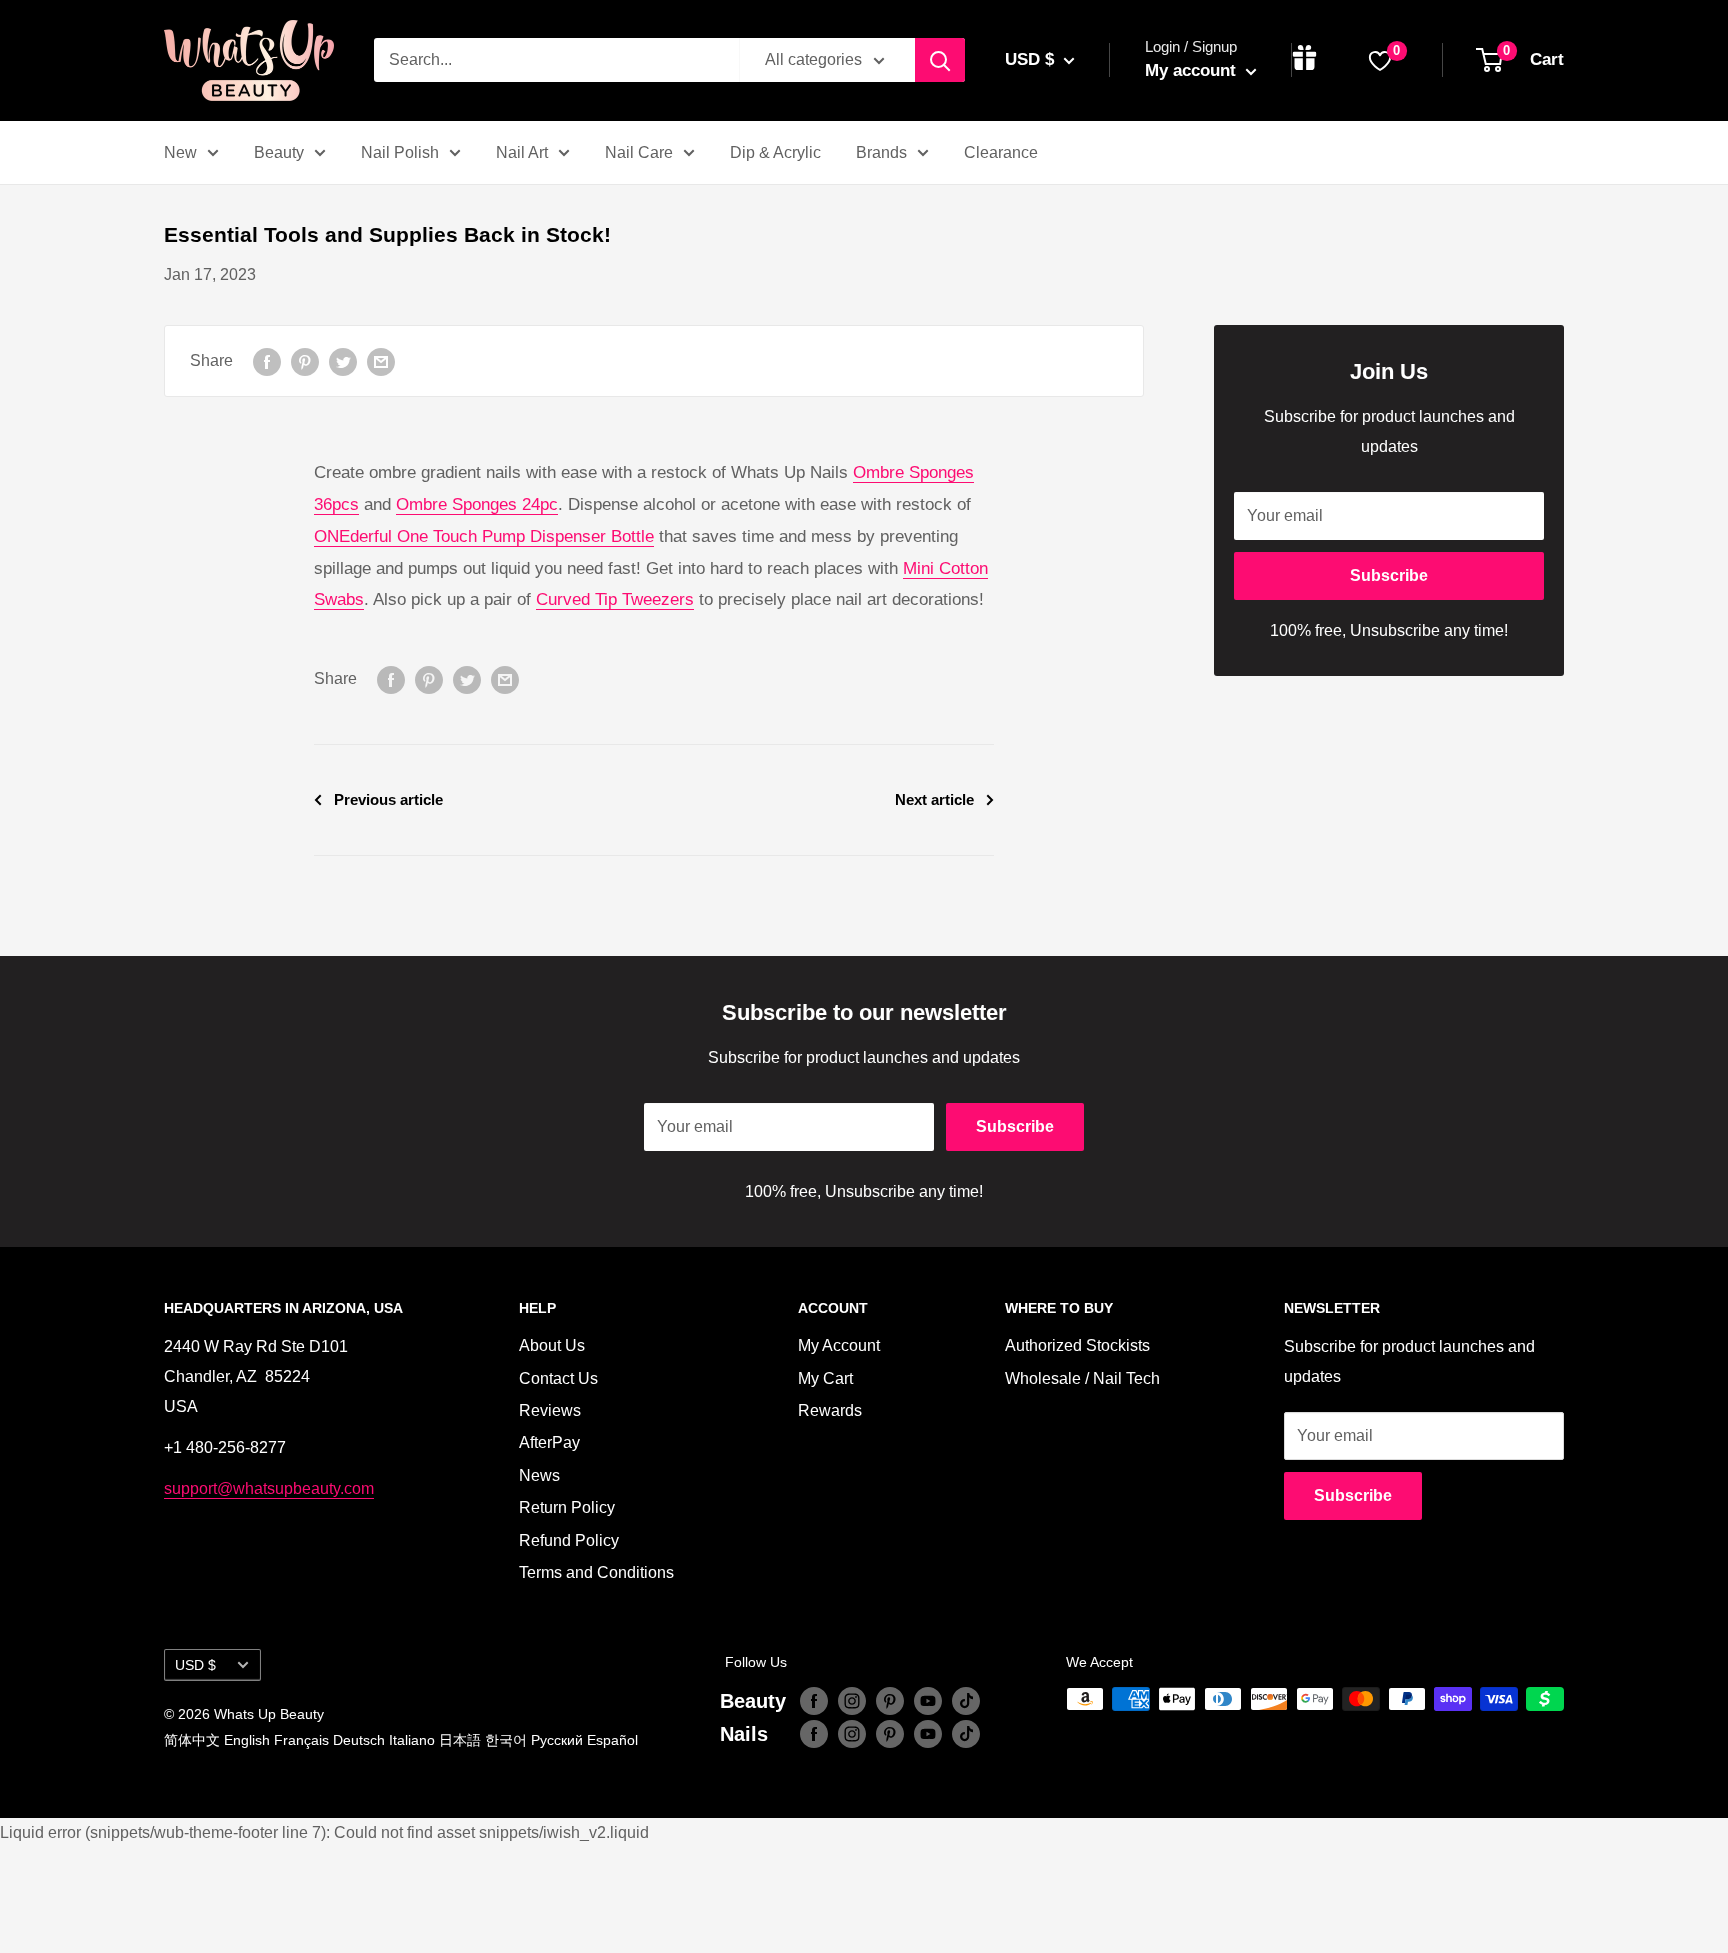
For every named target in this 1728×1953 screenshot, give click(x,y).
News (539, 1475)
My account (1193, 70)
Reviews (550, 1410)
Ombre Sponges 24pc (477, 504)
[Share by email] (381, 361)
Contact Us (558, 1378)
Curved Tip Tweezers (615, 599)
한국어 (506, 1740)
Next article (934, 799)
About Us (552, 1345)
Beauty (279, 152)
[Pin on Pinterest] (305, 361)
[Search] (940, 60)
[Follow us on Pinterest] (890, 1701)
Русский (557, 1740)
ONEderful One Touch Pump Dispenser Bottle (484, 536)
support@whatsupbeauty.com (269, 1488)
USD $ (195, 1665)
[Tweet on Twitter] (343, 361)
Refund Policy (569, 1540)
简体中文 (192, 1740)
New (180, 152)
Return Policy (567, 1507)
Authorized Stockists (1077, 1345)
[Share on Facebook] (267, 361)
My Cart (825, 1378)
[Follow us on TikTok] (966, 1701)
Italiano (412, 1740)
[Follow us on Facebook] (814, 1701)
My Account (839, 1345)
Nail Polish (400, 152)
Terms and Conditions (596, 1572)
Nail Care (639, 152)
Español (612, 1740)
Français (301, 1740)
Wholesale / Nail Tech (1082, 1378)
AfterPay (549, 1442)
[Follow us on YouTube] (928, 1701)
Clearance (1001, 152)
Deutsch (359, 1740)
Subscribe (1389, 575)
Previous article (388, 799)
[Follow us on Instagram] (852, 1701)
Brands (881, 152)
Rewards (830, 1410)
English (247, 1740)
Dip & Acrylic (775, 152)
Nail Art (522, 152)
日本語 (460, 1740)
